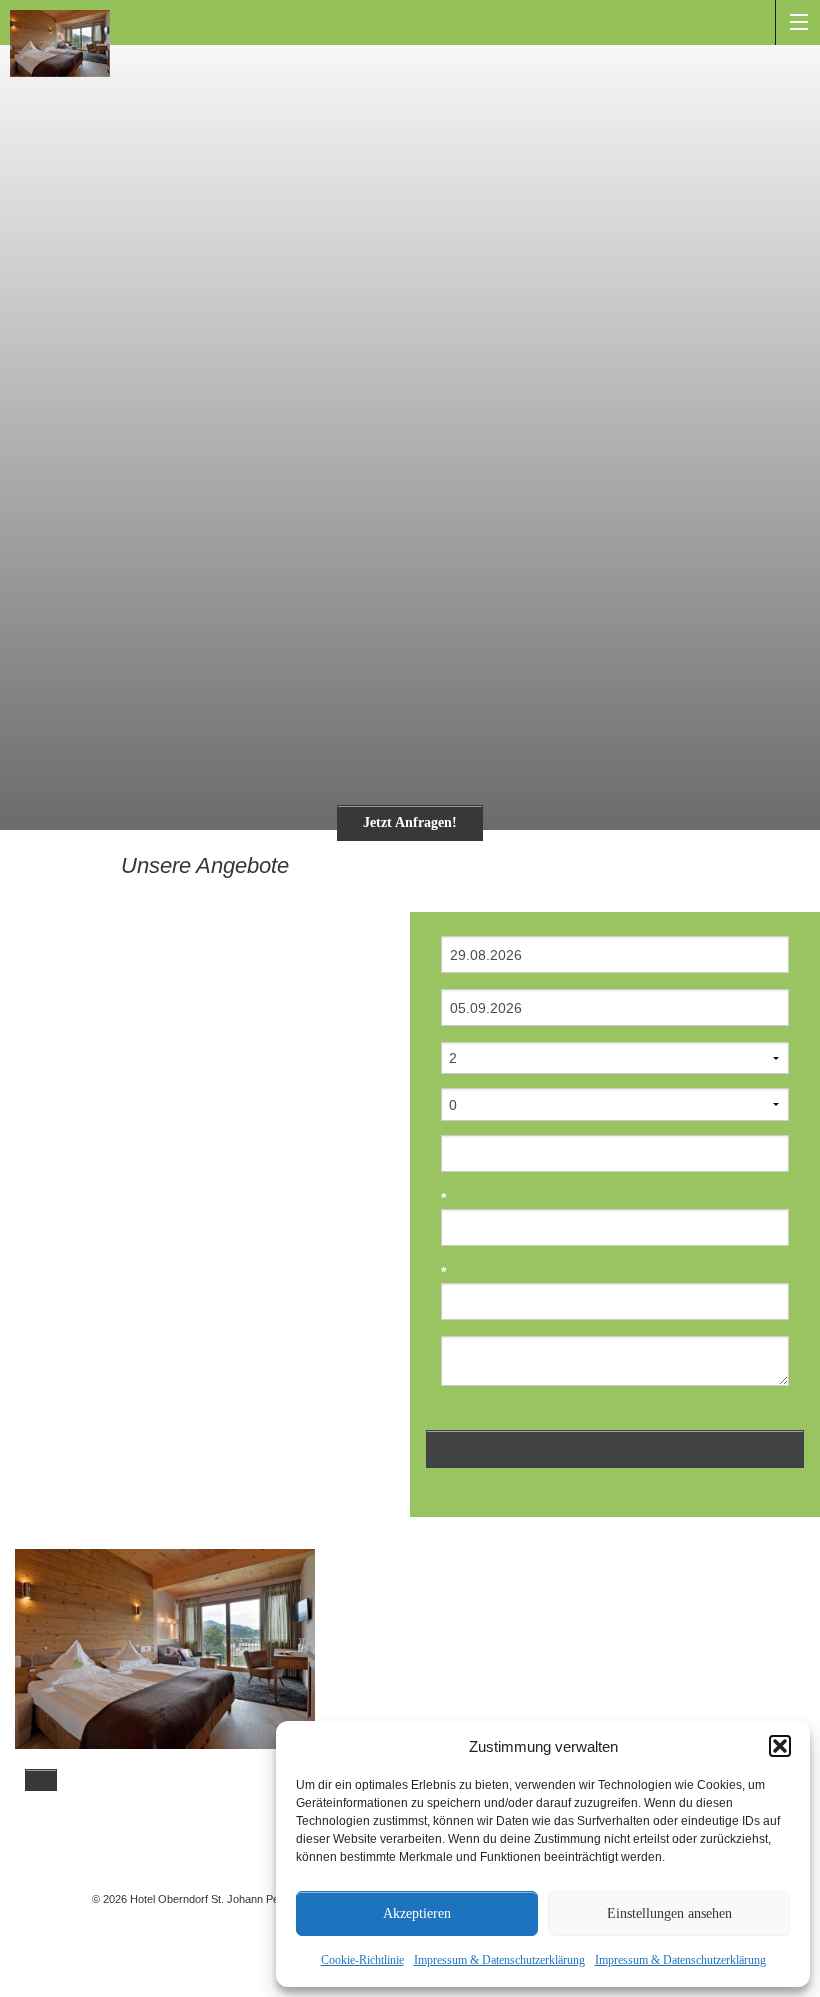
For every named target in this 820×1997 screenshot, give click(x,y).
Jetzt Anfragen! (410, 822)
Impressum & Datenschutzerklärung (499, 1960)
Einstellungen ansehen (669, 1913)
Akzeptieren (417, 1913)
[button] (780, 1746)
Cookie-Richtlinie (362, 1960)
